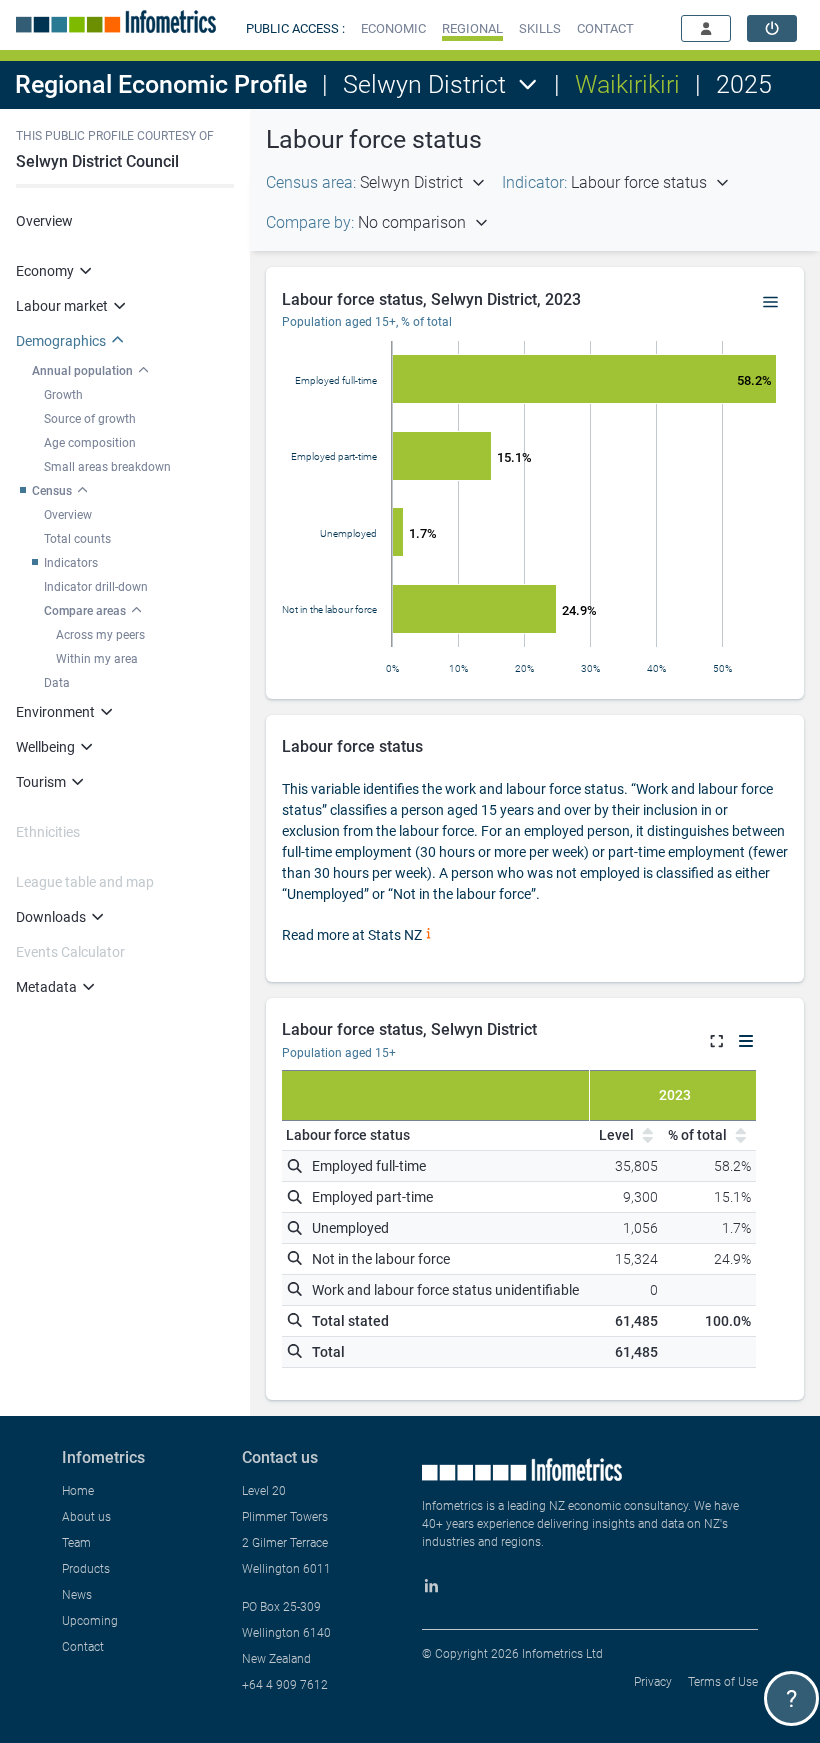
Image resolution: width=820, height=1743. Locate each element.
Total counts (77, 539)
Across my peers (100, 635)
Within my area (97, 659)
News (77, 1595)
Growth (63, 395)
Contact (83, 1647)
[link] (772, 28)
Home (78, 1491)
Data (57, 683)
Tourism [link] (41, 782)
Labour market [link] (62, 306)
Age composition (90, 443)
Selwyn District (424, 84)
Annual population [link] (82, 371)
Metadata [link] (46, 987)
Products (86, 1569)
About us (86, 1517)
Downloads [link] (51, 917)
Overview (44, 221)
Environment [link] (55, 712)
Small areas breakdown (107, 467)
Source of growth (90, 419)
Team (76, 1543)
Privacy (653, 1682)
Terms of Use (723, 1682)
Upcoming (90, 1621)
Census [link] (52, 491)
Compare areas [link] (85, 611)
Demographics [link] (61, 341)
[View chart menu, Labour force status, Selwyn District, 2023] (771, 303)
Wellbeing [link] (45, 747)
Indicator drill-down (96, 587)
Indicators (71, 563)
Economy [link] (45, 271)
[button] (393, 28)
